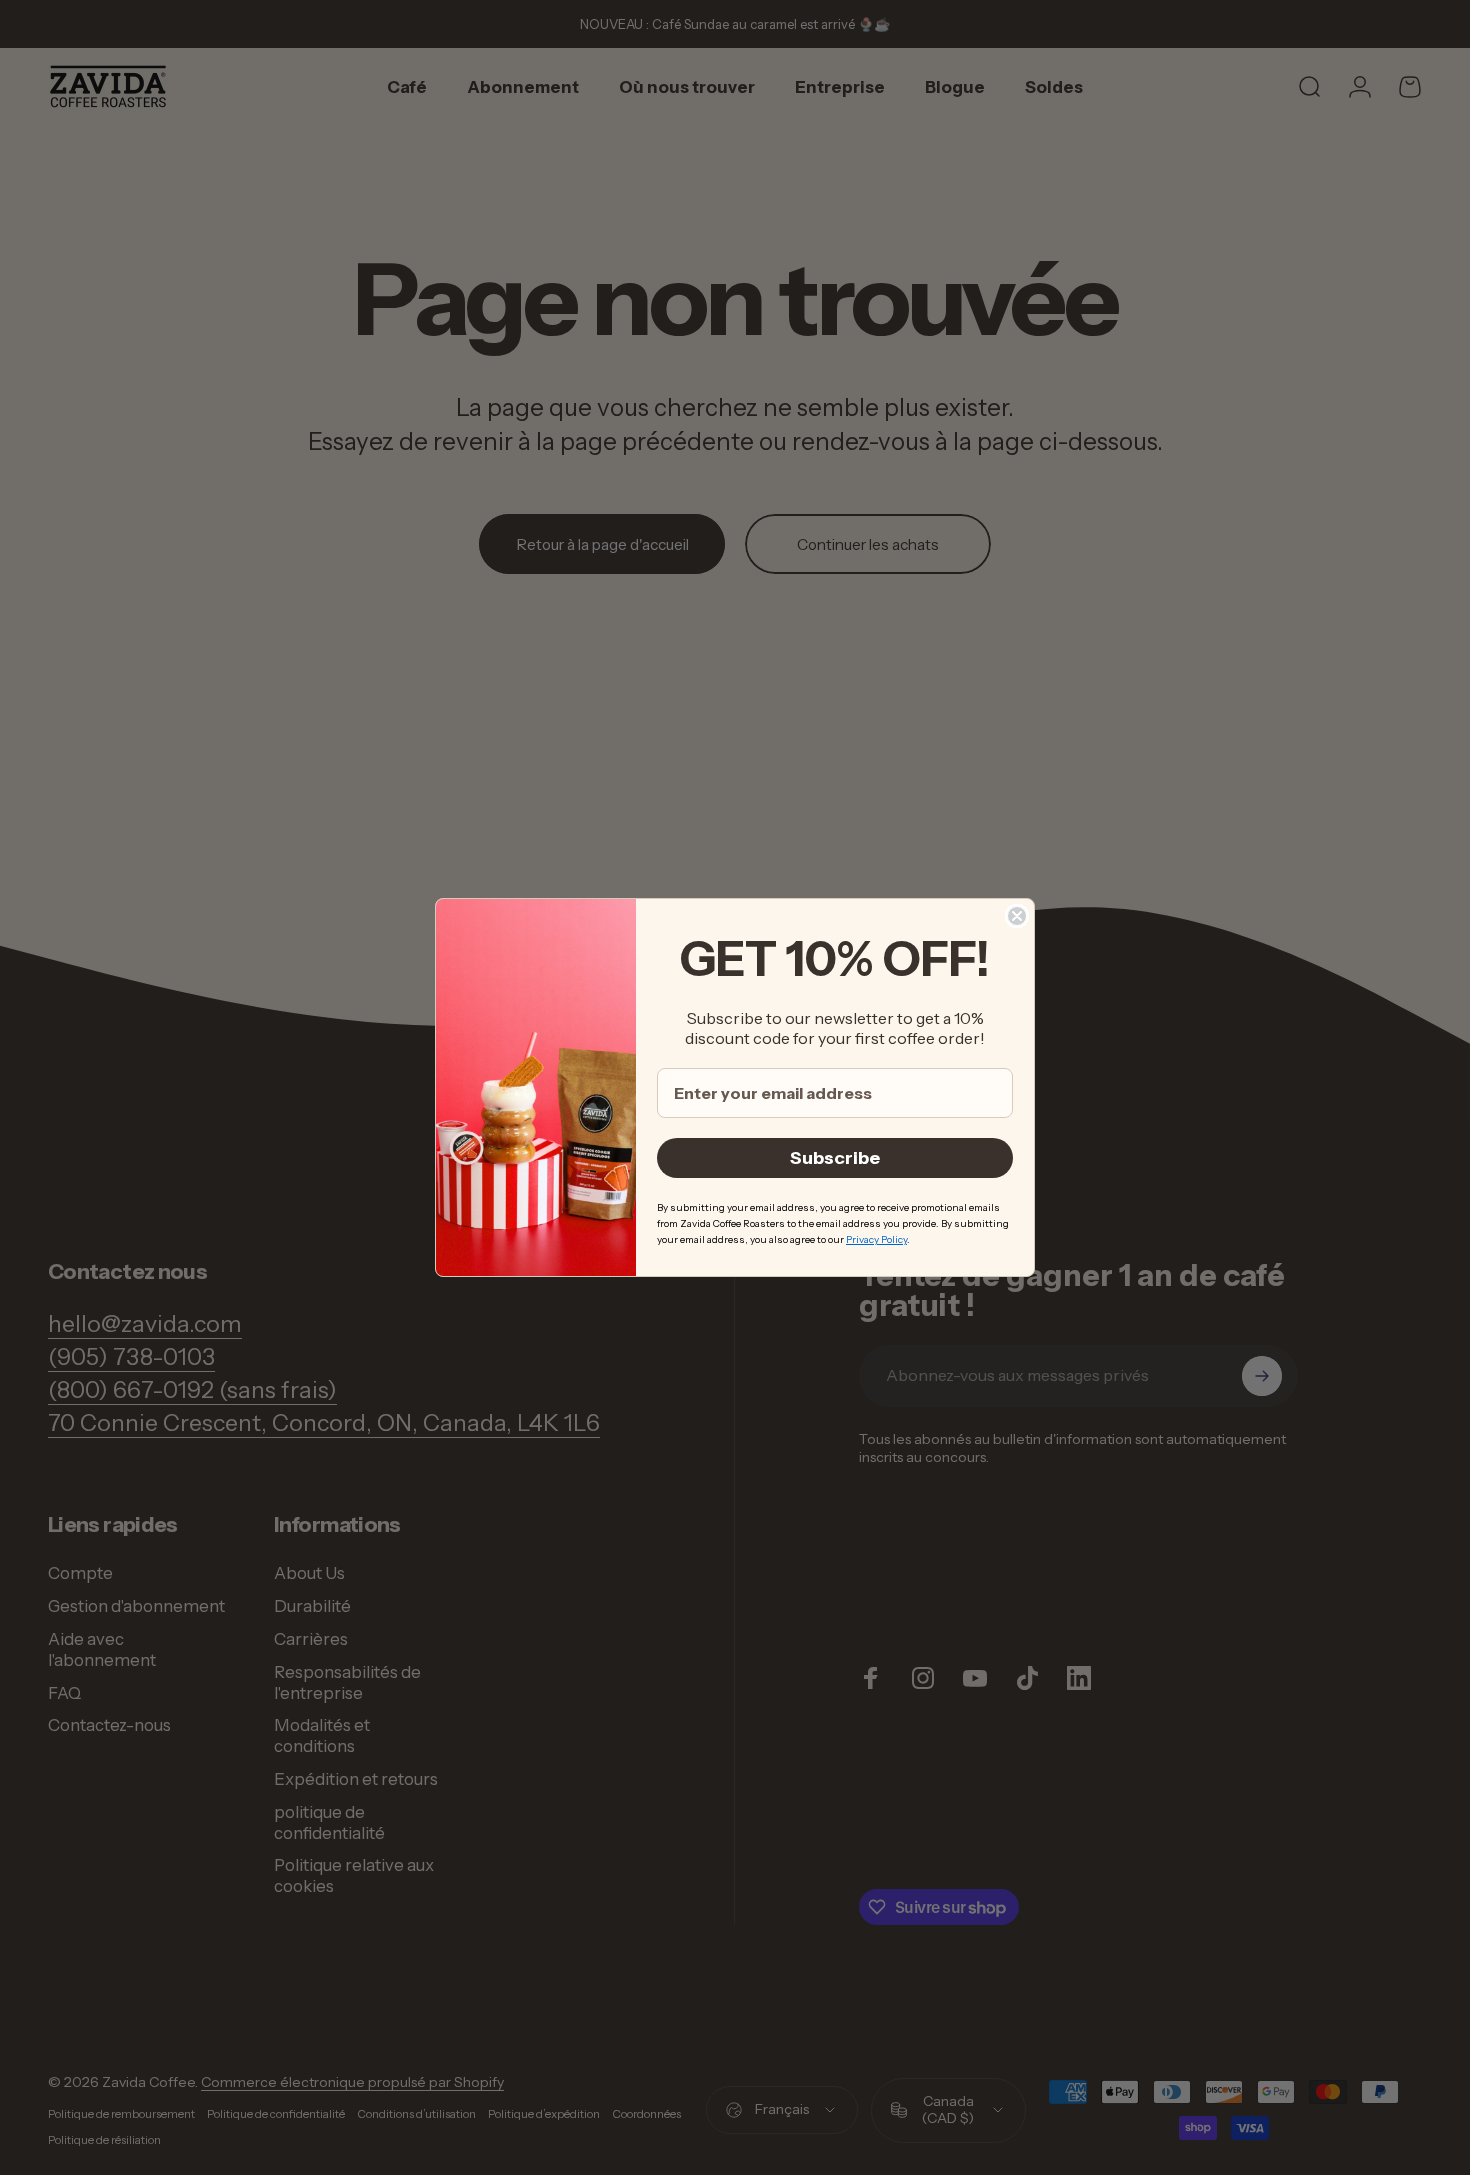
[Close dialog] (1017, 916)
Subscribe (835, 1158)
